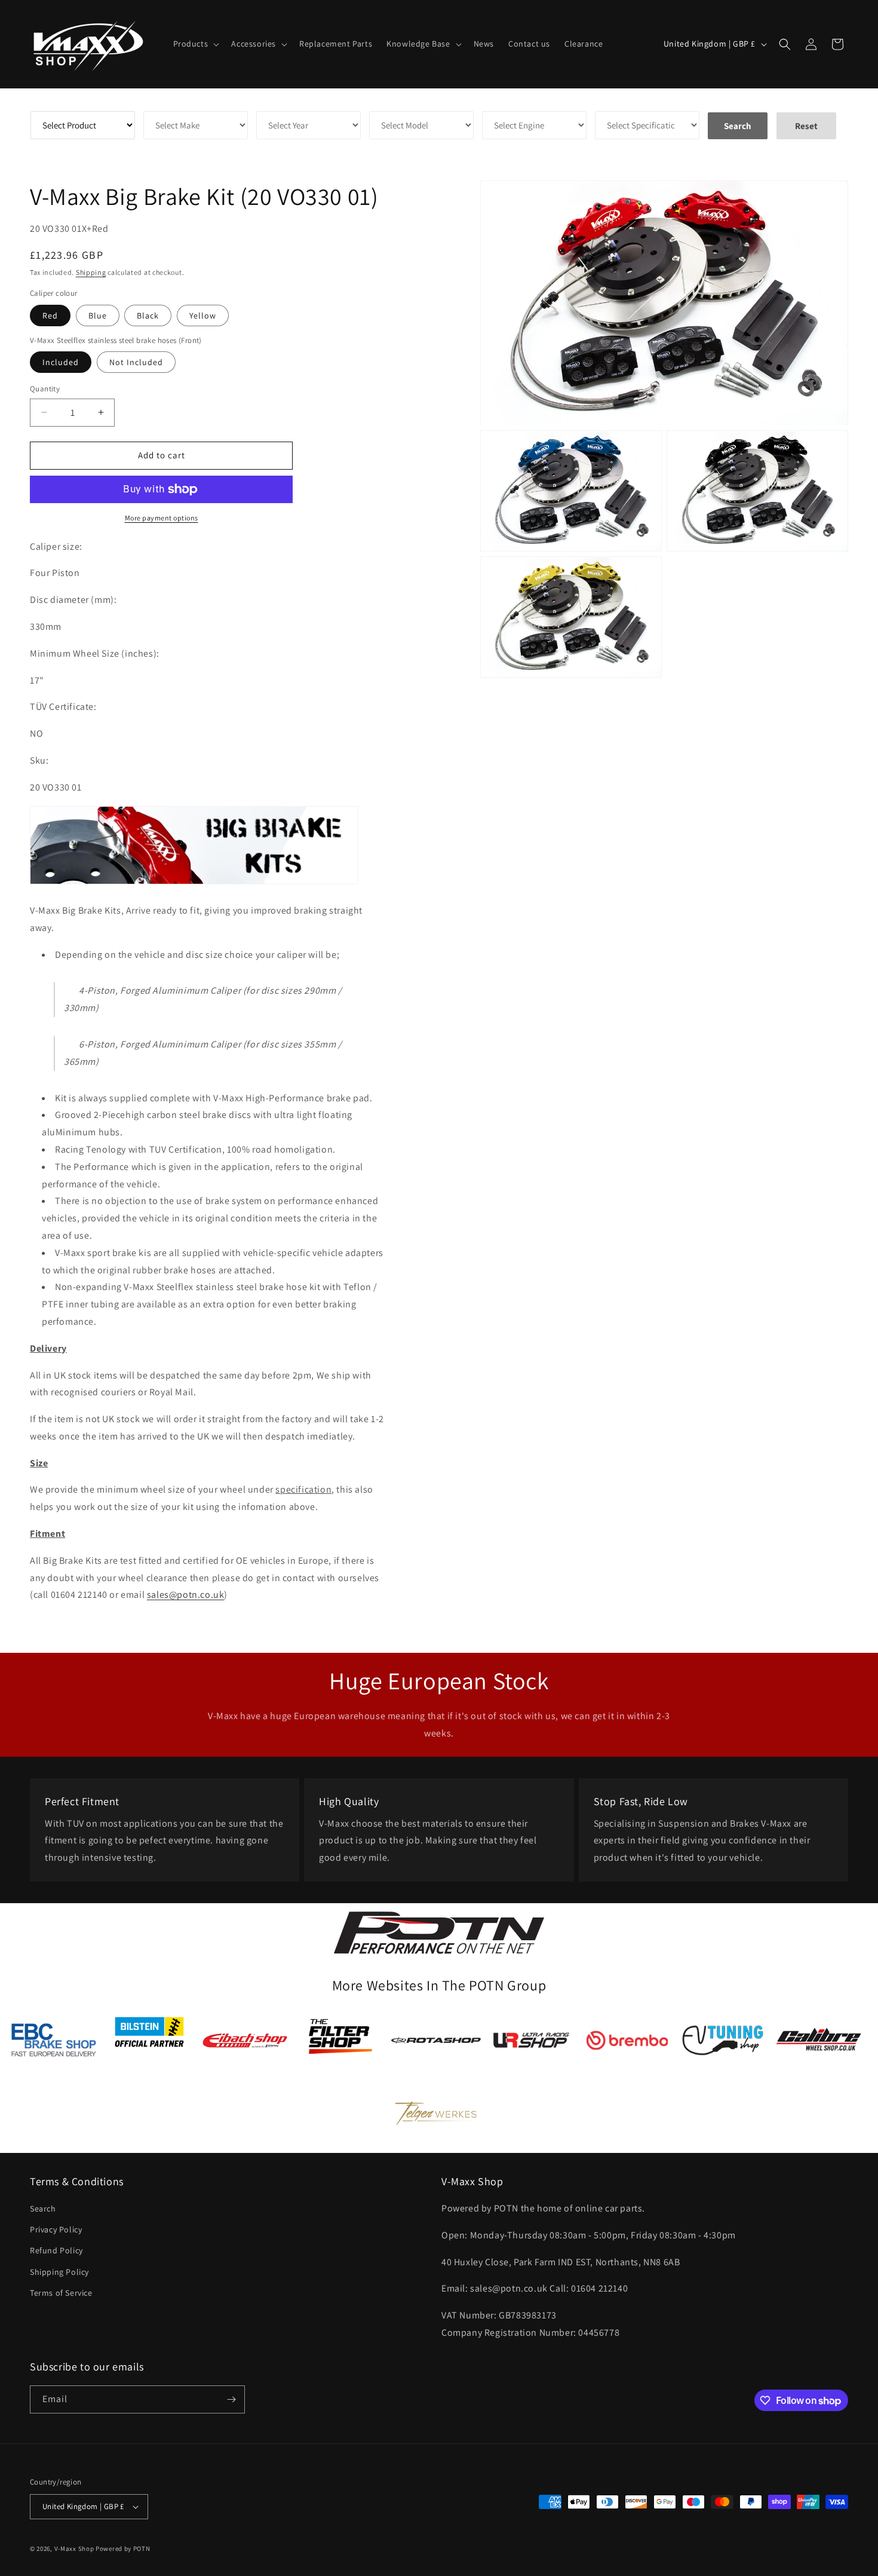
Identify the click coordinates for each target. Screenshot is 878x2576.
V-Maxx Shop (74, 2549)
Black (148, 316)
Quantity (45, 389)
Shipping (91, 272)
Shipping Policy (59, 2272)
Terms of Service (61, 2293)
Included (61, 362)
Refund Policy (56, 2250)
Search (43, 2209)
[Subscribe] (231, 2399)
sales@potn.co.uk (186, 1595)
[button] (195, 44)
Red (50, 316)
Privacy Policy (56, 2229)
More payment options (162, 518)
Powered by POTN (123, 2549)
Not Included (136, 362)
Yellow (203, 316)
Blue (98, 316)
